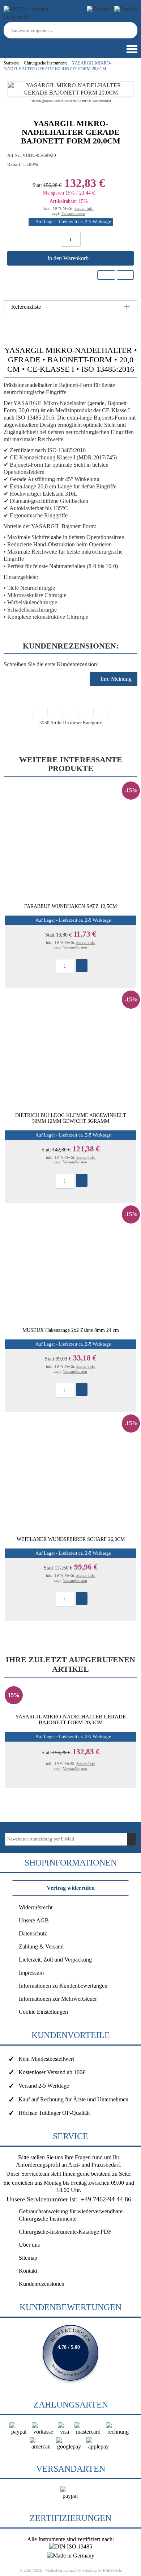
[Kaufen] (82, 966)
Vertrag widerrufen (71, 1888)
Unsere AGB (34, 1920)
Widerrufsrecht (36, 1907)
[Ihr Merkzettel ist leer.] (27, 45)
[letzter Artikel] (101, 713)
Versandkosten (73, 213)
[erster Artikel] (40, 713)
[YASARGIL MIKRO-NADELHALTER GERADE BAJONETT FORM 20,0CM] (70, 93)
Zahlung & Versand (41, 1946)
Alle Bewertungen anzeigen (70, 2353)
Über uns (29, 2245)
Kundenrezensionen (42, 2284)
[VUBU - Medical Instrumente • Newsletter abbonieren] (132, 1839)
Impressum (31, 1973)
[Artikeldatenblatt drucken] (125, 275)
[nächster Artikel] (86, 713)
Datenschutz (33, 1933)
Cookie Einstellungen (43, 2012)
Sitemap (28, 2258)
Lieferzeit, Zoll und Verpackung (55, 1960)
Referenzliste (26, 307)
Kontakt (28, 2271)
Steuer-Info (84, 208)
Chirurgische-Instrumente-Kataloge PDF (65, 2232)
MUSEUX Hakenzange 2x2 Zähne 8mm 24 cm (71, 1330)
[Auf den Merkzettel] (106, 275)
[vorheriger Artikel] (55, 713)
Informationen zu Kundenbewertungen (63, 1986)
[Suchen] (133, 30)
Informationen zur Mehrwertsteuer (58, 1999)
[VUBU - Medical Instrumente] (36, 16)
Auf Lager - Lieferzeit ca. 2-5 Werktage (73, 222)
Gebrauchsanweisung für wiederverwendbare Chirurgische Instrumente (71, 2215)
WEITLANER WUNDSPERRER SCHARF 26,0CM (71, 1539)
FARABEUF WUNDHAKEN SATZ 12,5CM (70, 906)
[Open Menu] (131, 49)
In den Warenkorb (69, 258)
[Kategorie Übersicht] (70, 713)
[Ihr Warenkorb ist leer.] (16, 45)
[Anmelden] (5, 45)
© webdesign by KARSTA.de (100, 2570)
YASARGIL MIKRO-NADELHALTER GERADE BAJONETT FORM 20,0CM (70, 1720)
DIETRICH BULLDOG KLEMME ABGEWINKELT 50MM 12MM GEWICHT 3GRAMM (71, 1118)
